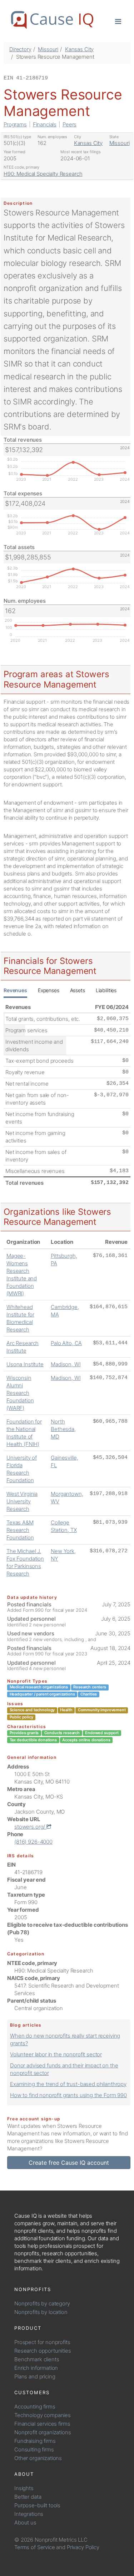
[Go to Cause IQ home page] (52, 20)
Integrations (29, 2514)
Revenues (15, 990)
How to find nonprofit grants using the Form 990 (68, 2095)
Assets (78, 990)
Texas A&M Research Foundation (20, 1530)
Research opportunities (43, 2351)
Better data (28, 2497)
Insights (24, 2488)
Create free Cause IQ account (69, 2163)
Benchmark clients (37, 2359)
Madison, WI (66, 1364)
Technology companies (43, 2415)
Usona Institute (25, 1364)
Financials (45, 124)
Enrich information (36, 2368)
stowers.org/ (30, 1827)
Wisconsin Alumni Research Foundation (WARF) (20, 1393)
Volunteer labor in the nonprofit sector (56, 2054)
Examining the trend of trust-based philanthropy (68, 2084)
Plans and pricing (35, 2376)
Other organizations (38, 2458)
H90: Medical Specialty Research (43, 174)
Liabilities (106, 990)
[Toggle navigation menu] (118, 21)
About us (25, 2522)
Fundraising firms (35, 2441)
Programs (15, 124)
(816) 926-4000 (33, 1842)
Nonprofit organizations (43, 2432)
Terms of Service (35, 2547)
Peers (70, 124)
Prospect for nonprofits (42, 2342)
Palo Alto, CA (66, 1343)
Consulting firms (34, 2449)
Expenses (49, 990)
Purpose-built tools (37, 2505)
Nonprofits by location (41, 2312)
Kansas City (79, 49)
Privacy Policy (83, 2547)
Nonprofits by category (42, 2303)
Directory (20, 49)
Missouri (48, 49)
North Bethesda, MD (63, 1429)
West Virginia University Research (22, 1501)
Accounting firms (35, 2407)
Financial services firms (42, 2424)
